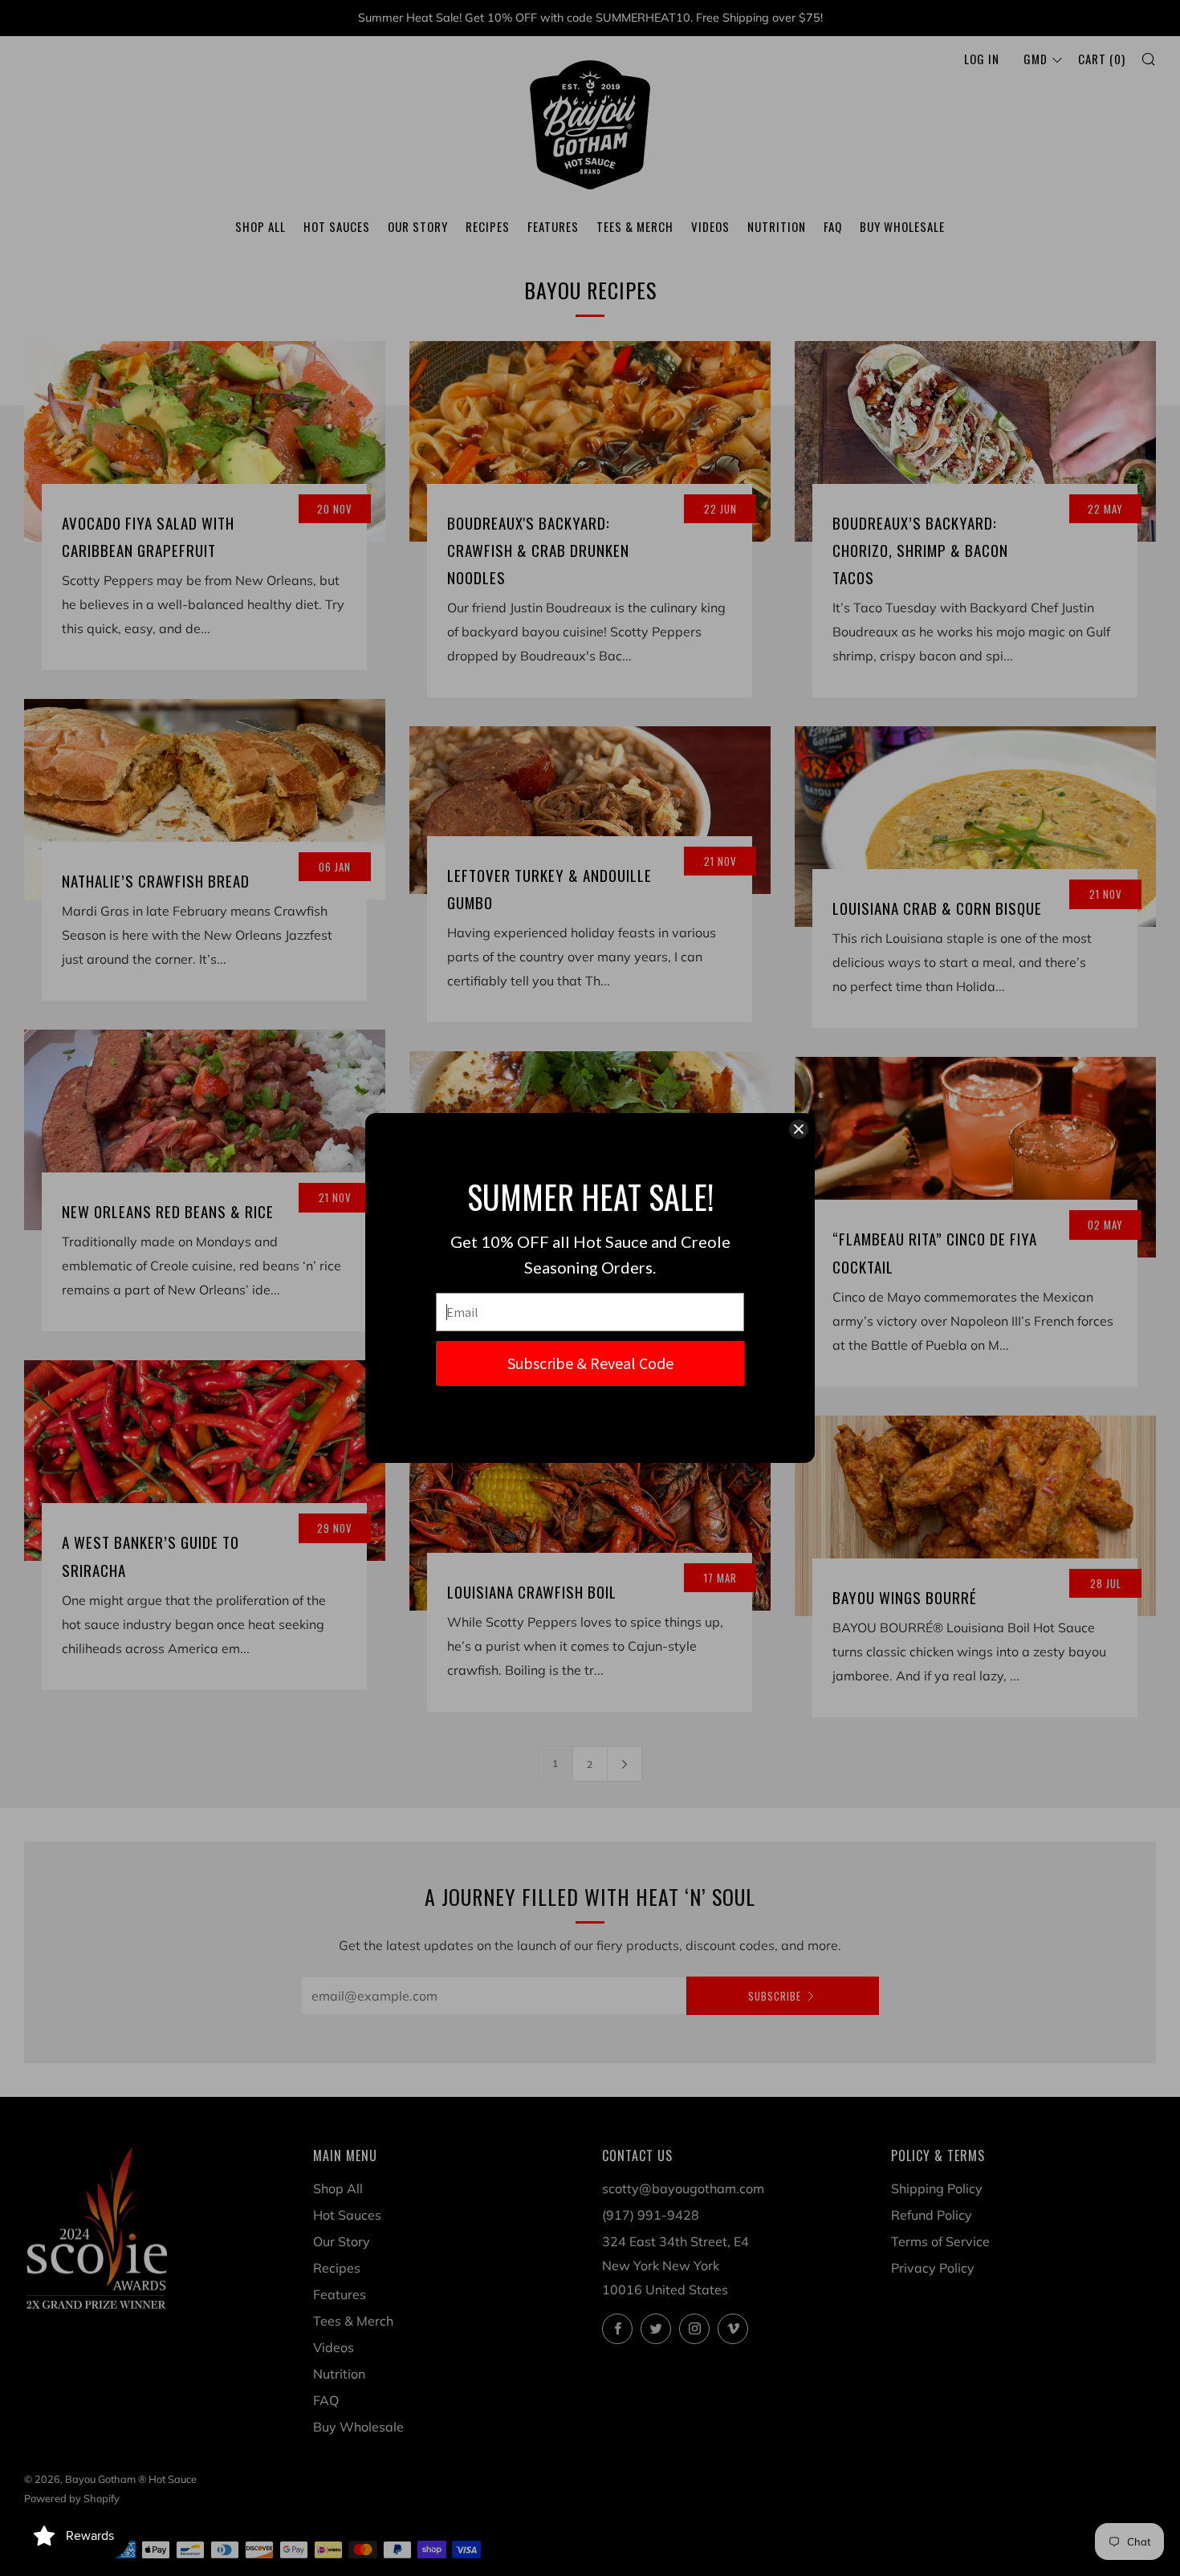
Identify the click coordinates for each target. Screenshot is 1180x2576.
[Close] (799, 1129)
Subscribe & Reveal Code (590, 1363)
